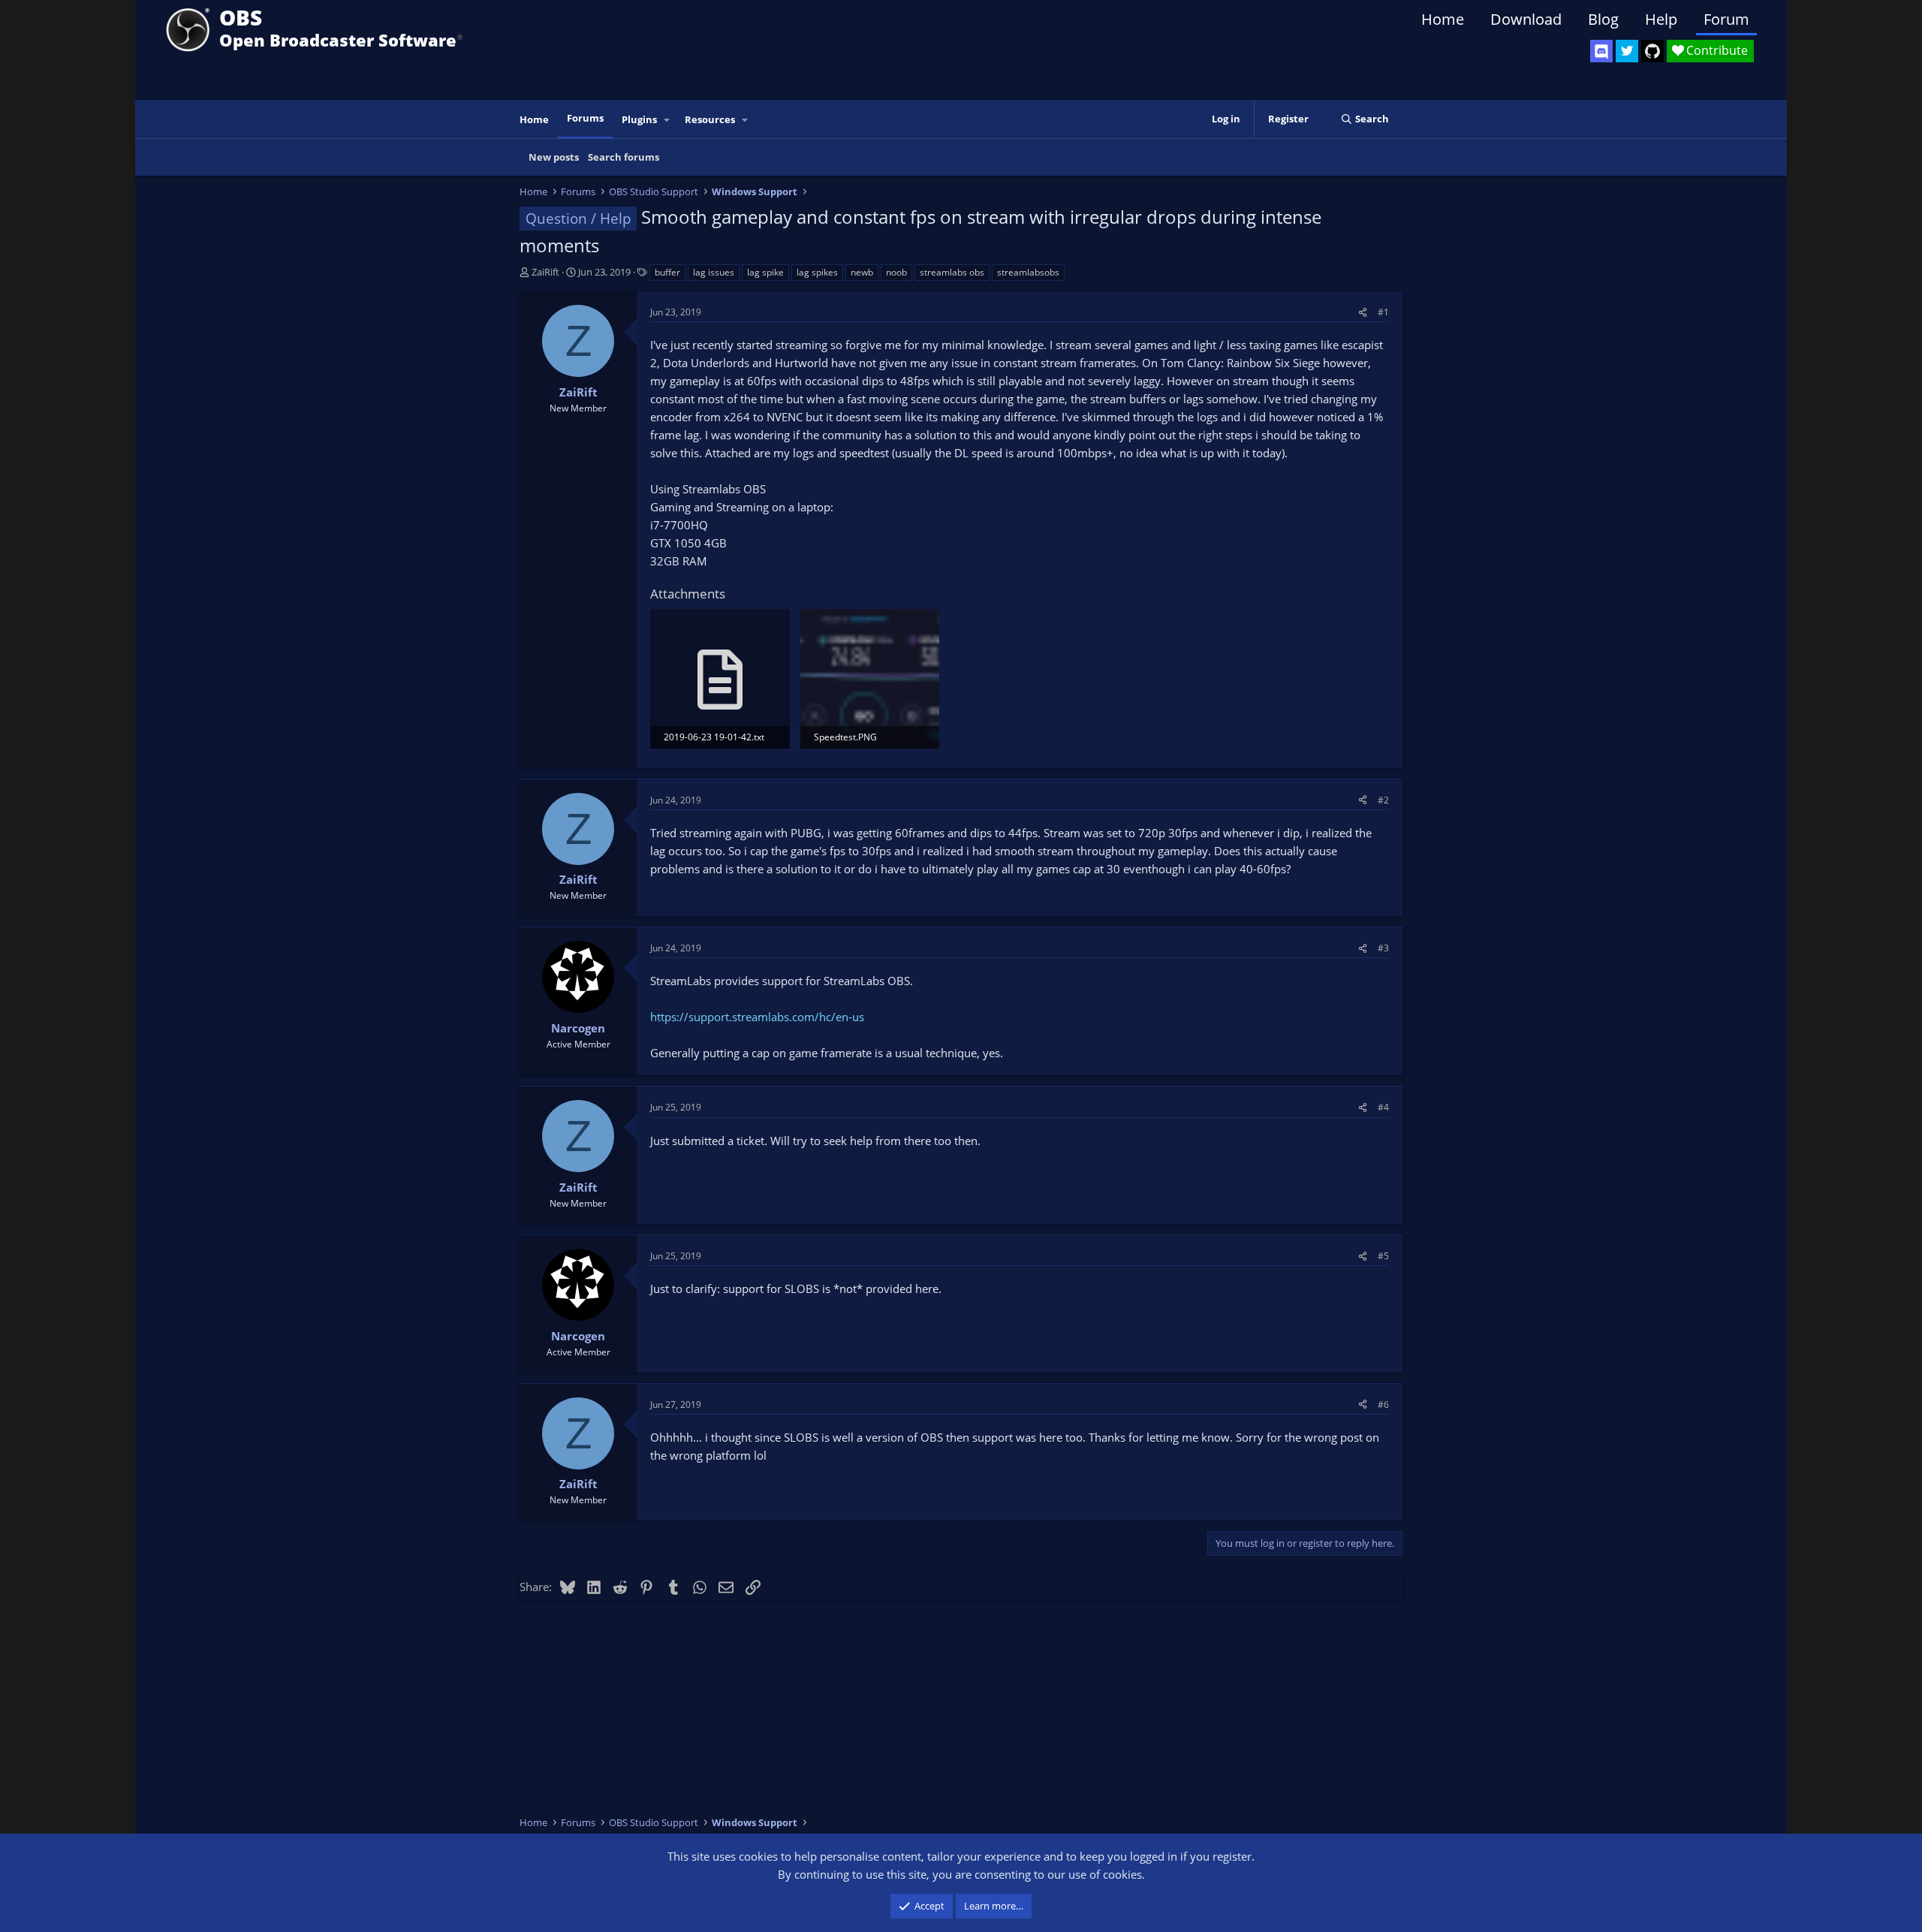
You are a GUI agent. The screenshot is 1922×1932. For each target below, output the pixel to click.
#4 (1383, 1107)
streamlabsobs (1028, 272)
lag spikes (817, 272)
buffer (667, 272)
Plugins (639, 119)
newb (862, 272)
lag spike (765, 272)
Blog (1603, 19)
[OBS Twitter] (1627, 51)
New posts (554, 157)
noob (896, 272)
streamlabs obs (952, 272)
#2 (1383, 800)
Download (1526, 19)
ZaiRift (545, 272)
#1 (1383, 312)
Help (1661, 19)
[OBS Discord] (1601, 51)
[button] (667, 120)
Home (1443, 19)
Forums (585, 118)
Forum (1726, 19)
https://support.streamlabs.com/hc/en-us (757, 1017)
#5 (1383, 1256)
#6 (1383, 1405)
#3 (1383, 948)
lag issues (714, 272)
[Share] (1363, 312)
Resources (710, 119)
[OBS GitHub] (1652, 51)
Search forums (624, 157)
